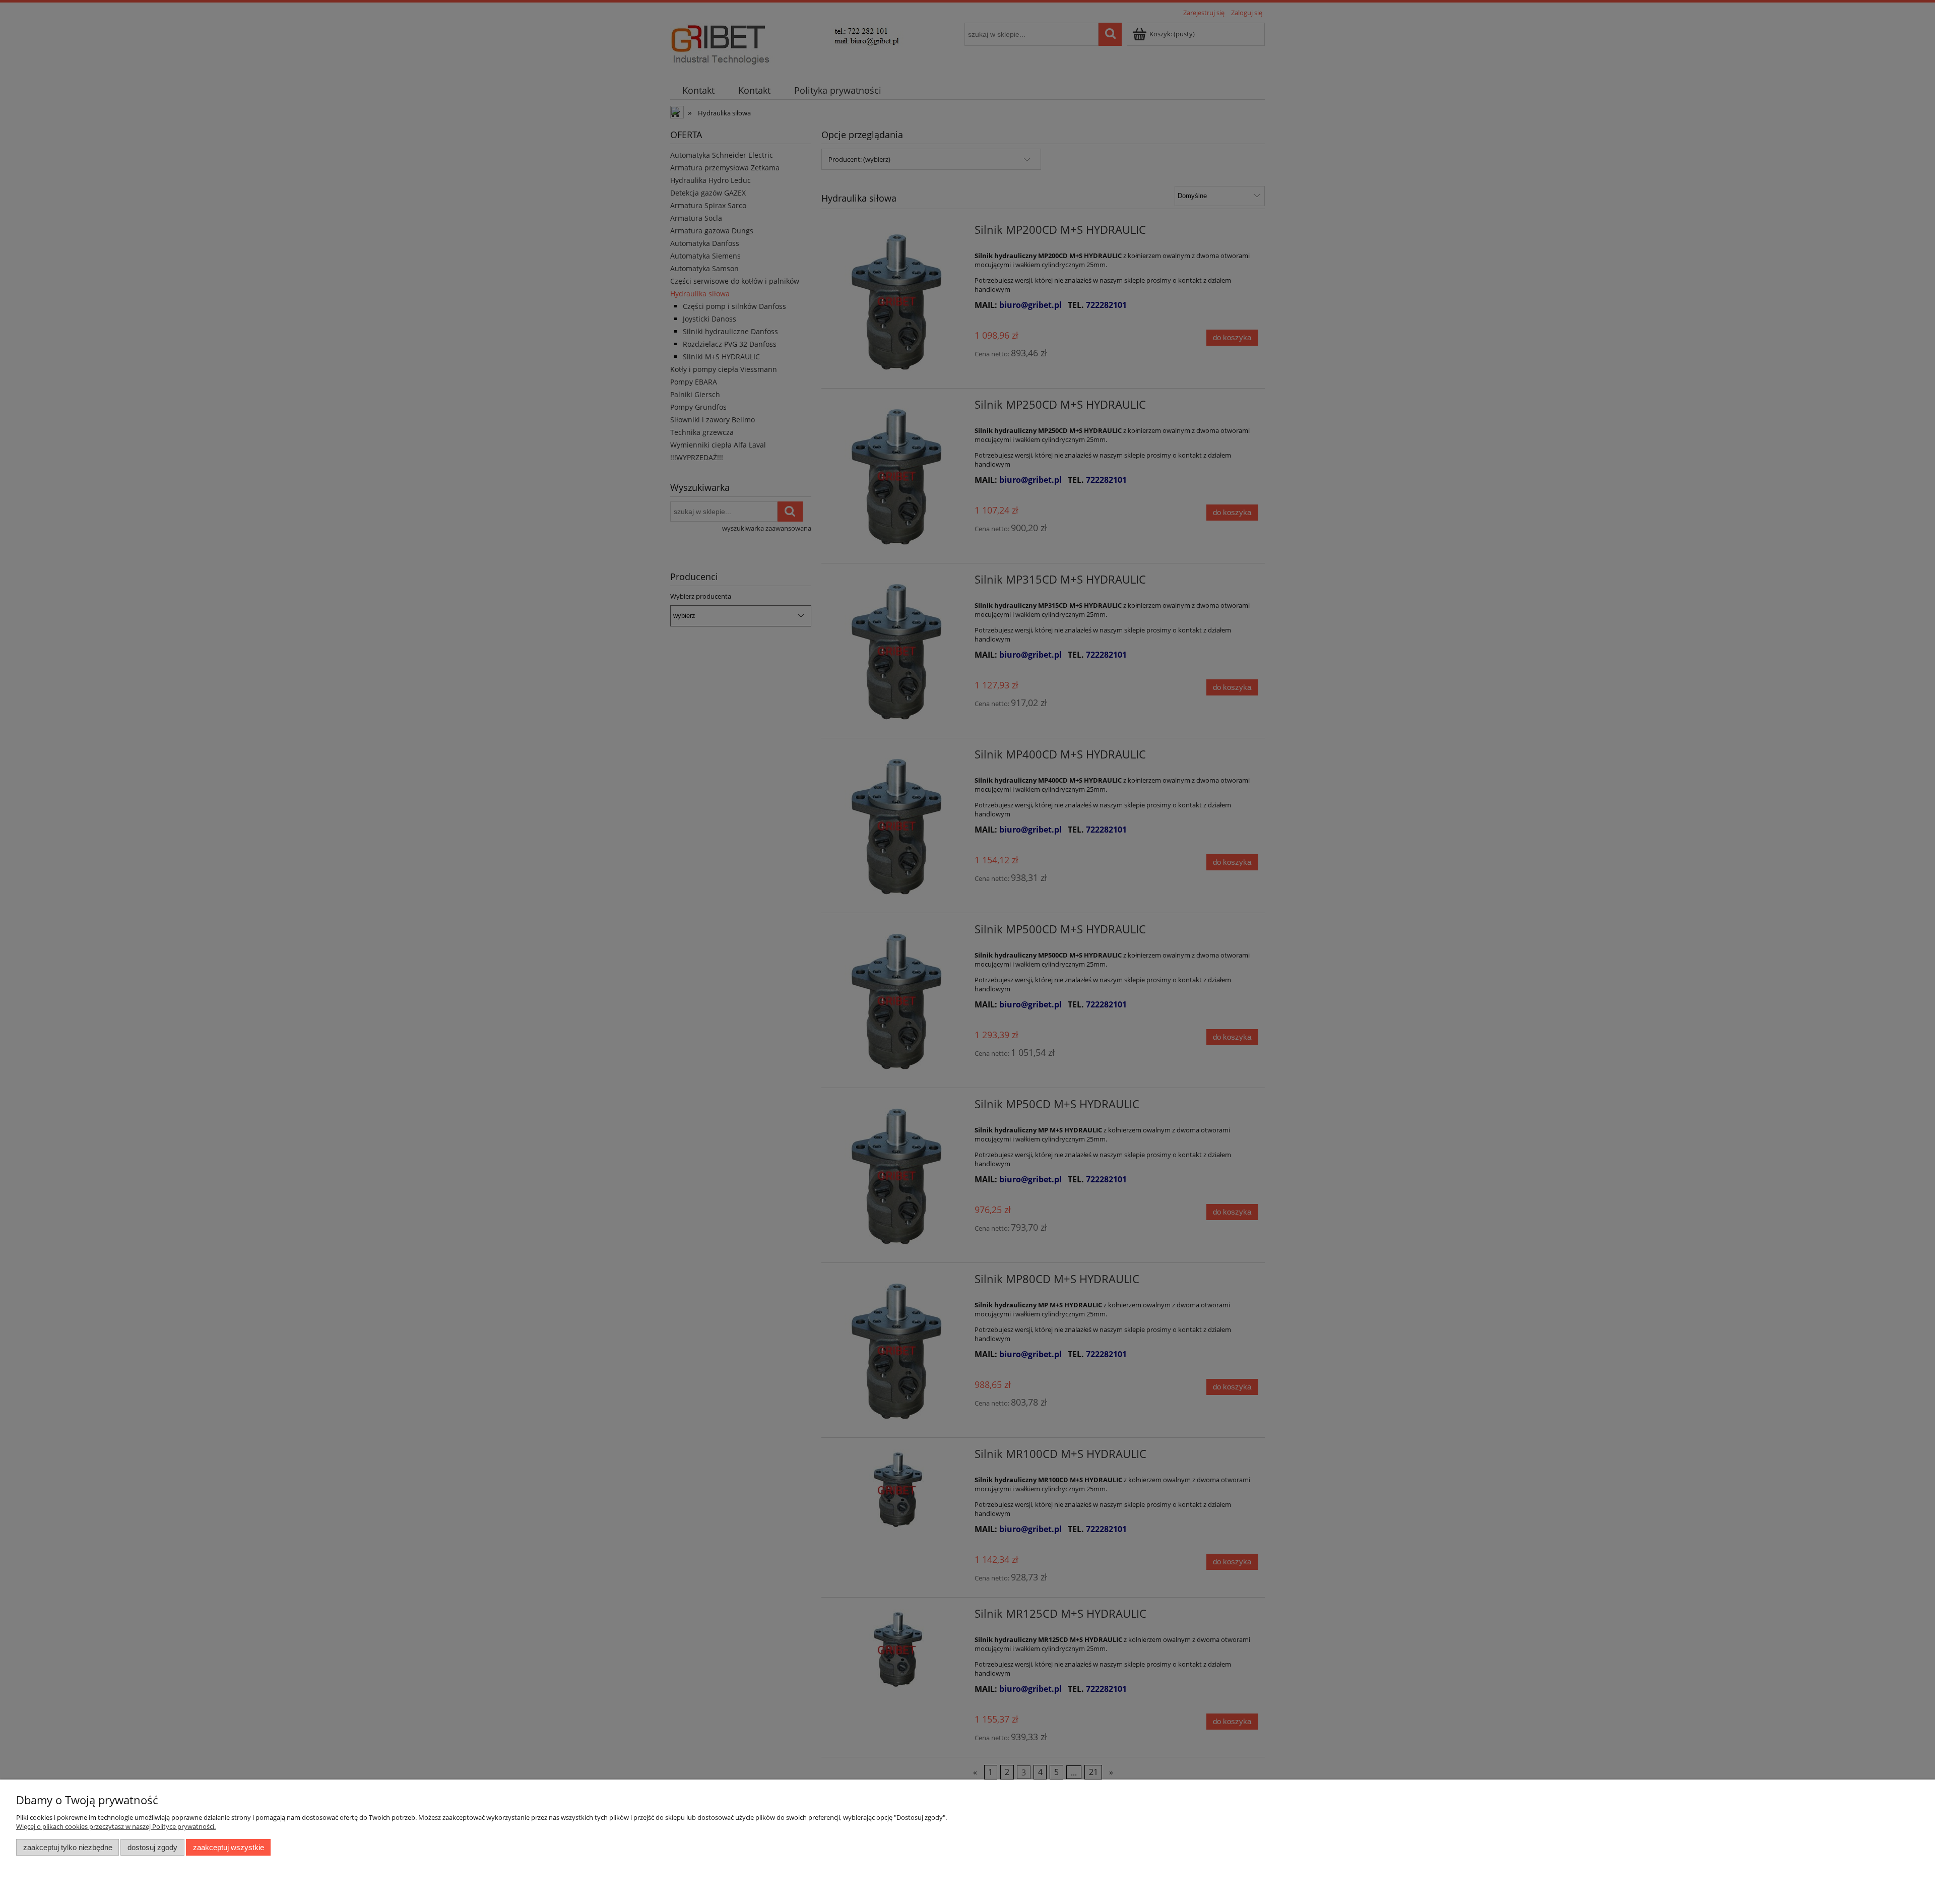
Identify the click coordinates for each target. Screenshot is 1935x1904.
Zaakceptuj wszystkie (229, 1847)
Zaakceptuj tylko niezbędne (68, 1847)
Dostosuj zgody (152, 1847)
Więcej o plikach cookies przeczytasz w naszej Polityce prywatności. (116, 1826)
